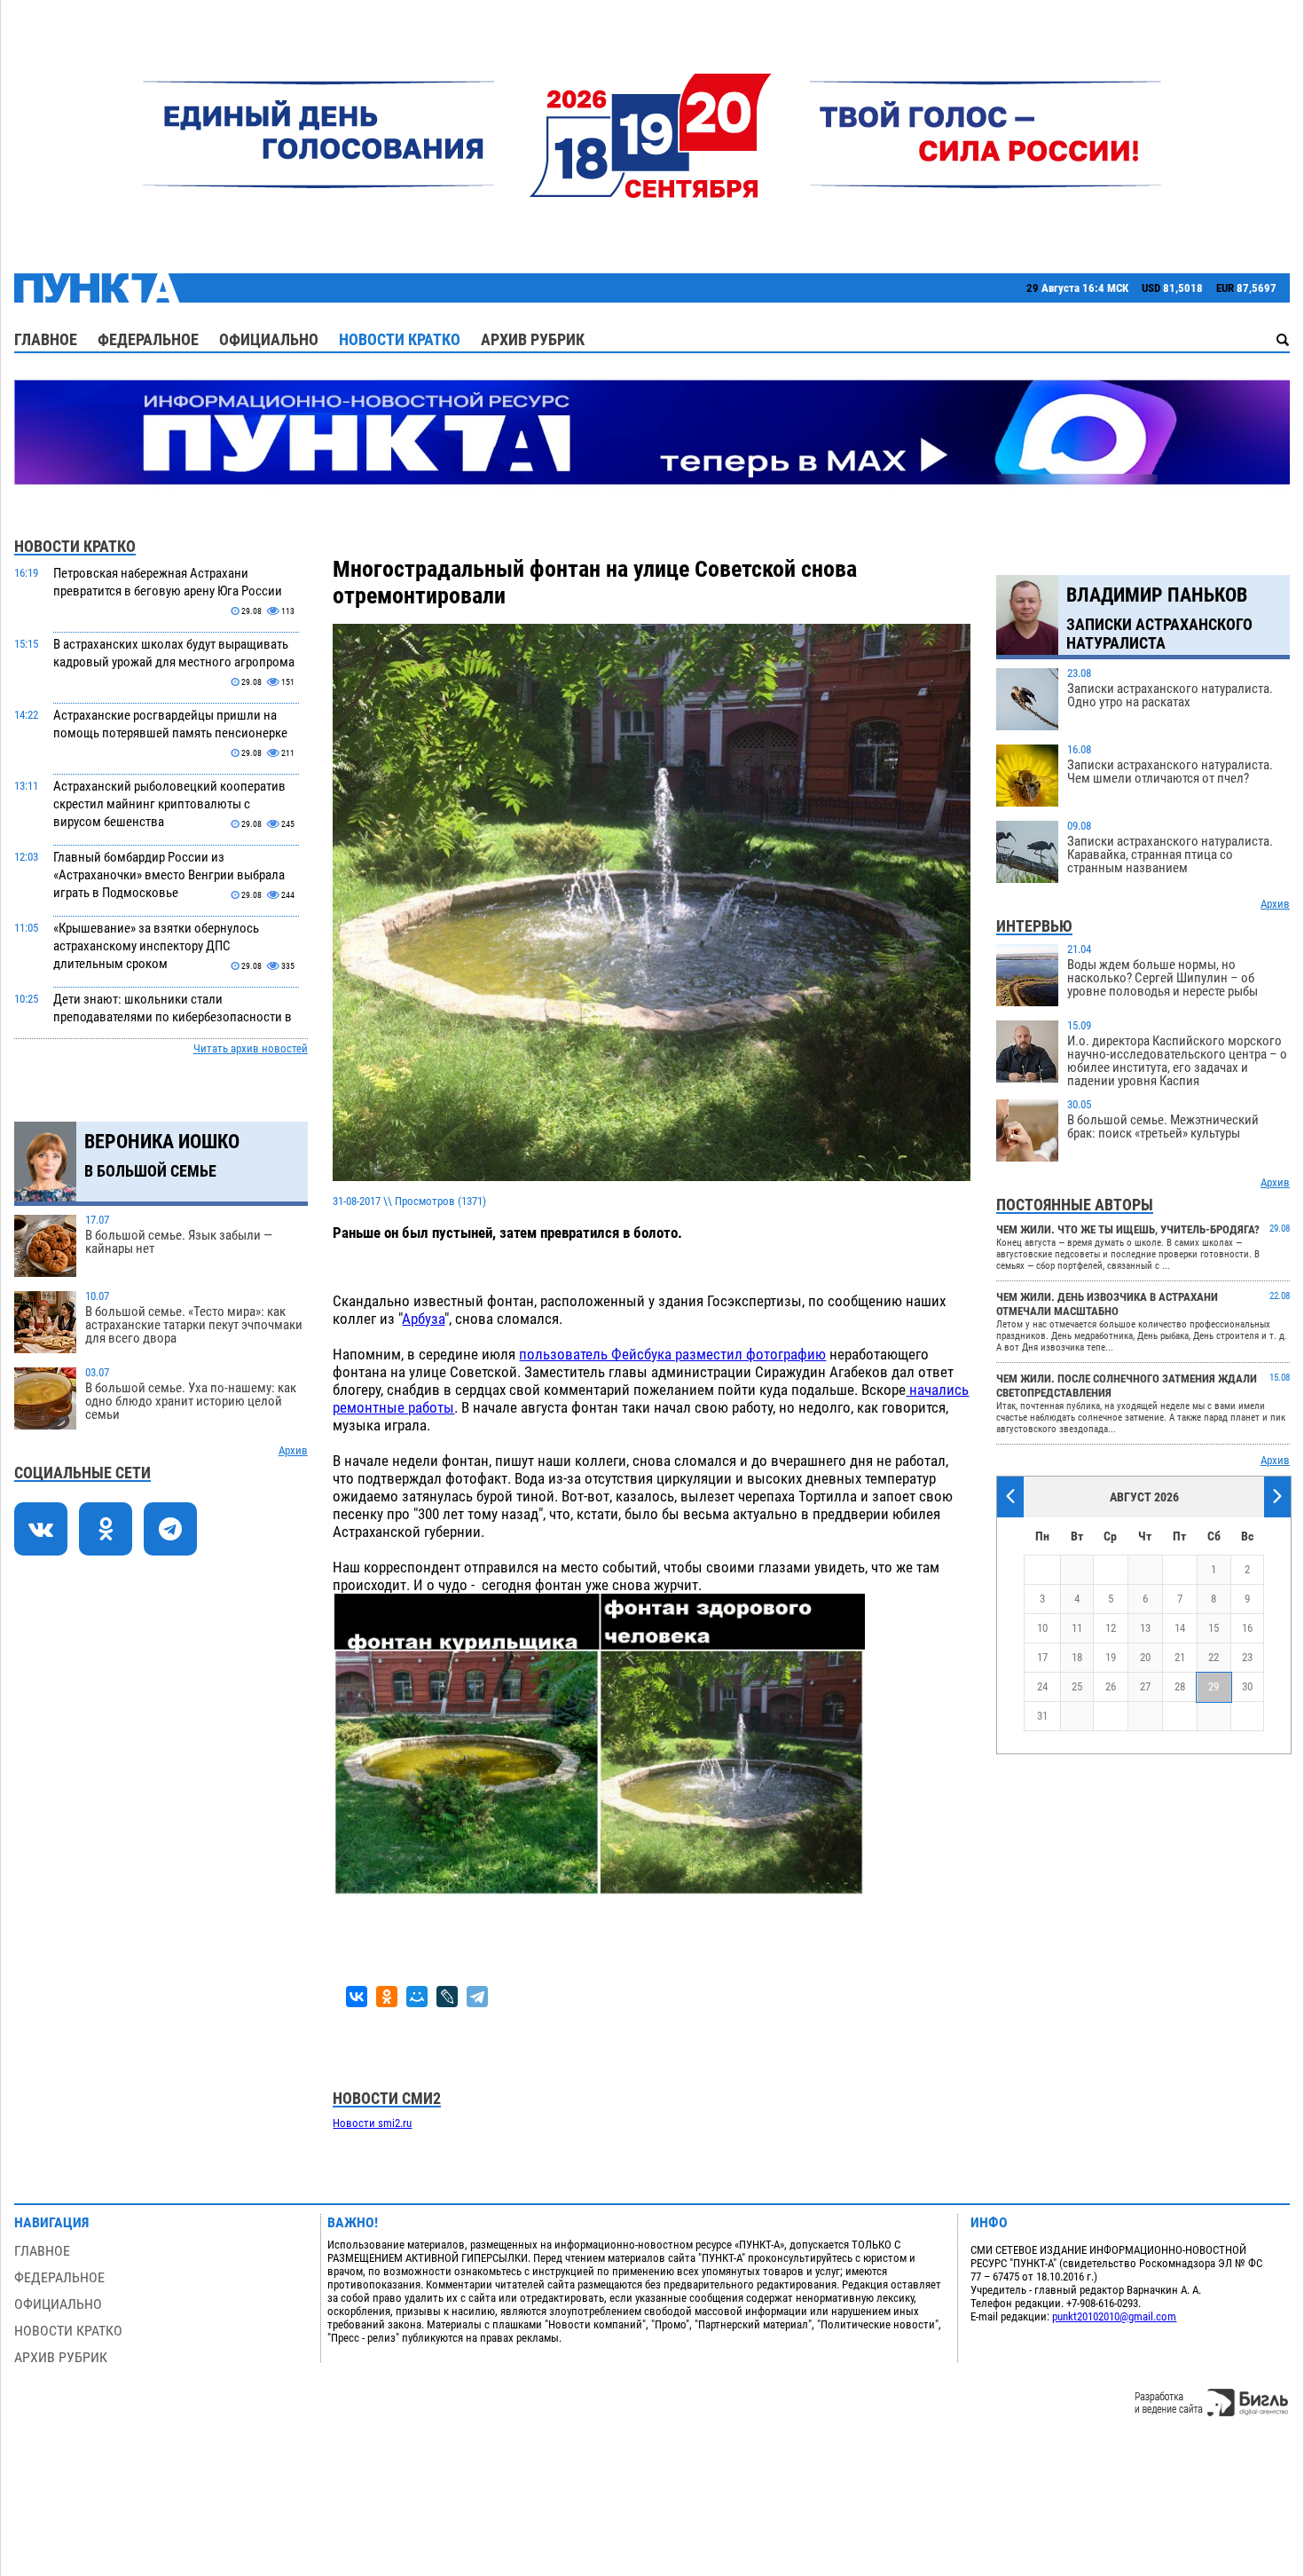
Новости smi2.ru (372, 2123)
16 (1247, 1628)
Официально (269, 339)
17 (1042, 1657)
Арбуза (423, 1319)
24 (1042, 1686)
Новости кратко (400, 339)
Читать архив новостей (251, 1048)
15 (1214, 1628)
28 (1180, 1686)
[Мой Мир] (417, 1997)
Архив (293, 1450)
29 (1214, 1686)
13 (1145, 1628)
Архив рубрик (533, 339)
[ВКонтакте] (357, 1997)
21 (1180, 1657)
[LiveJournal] (447, 1997)
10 (1042, 1628)
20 (1145, 1657)
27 (1145, 1686)
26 (1111, 1686)
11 (1077, 1628)
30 (1247, 1686)
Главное (46, 339)
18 (1077, 1657)
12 (1111, 1628)
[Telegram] (477, 1997)
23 (1247, 1657)
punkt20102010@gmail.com (1114, 2316)
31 (1042, 1716)
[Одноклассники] (387, 1997)
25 (1077, 1686)
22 (1214, 1657)
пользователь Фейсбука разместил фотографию (672, 1354)
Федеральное (148, 339)
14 (1180, 1628)
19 (1111, 1657)
